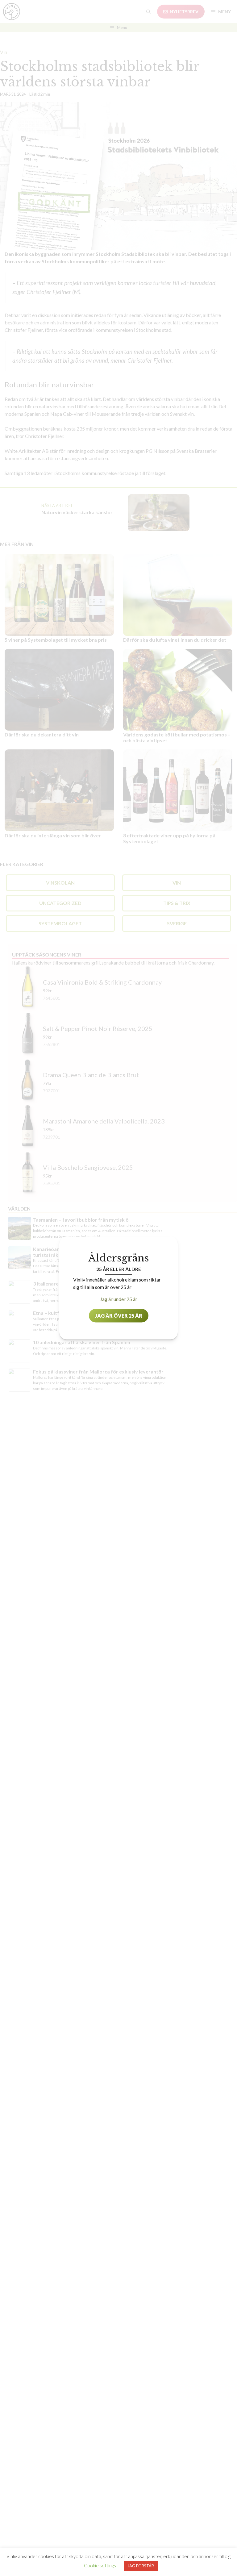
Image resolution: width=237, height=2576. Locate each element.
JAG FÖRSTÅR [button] (141, 2566)
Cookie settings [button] (100, 2566)
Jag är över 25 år (119, 1316)
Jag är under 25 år (119, 1299)
